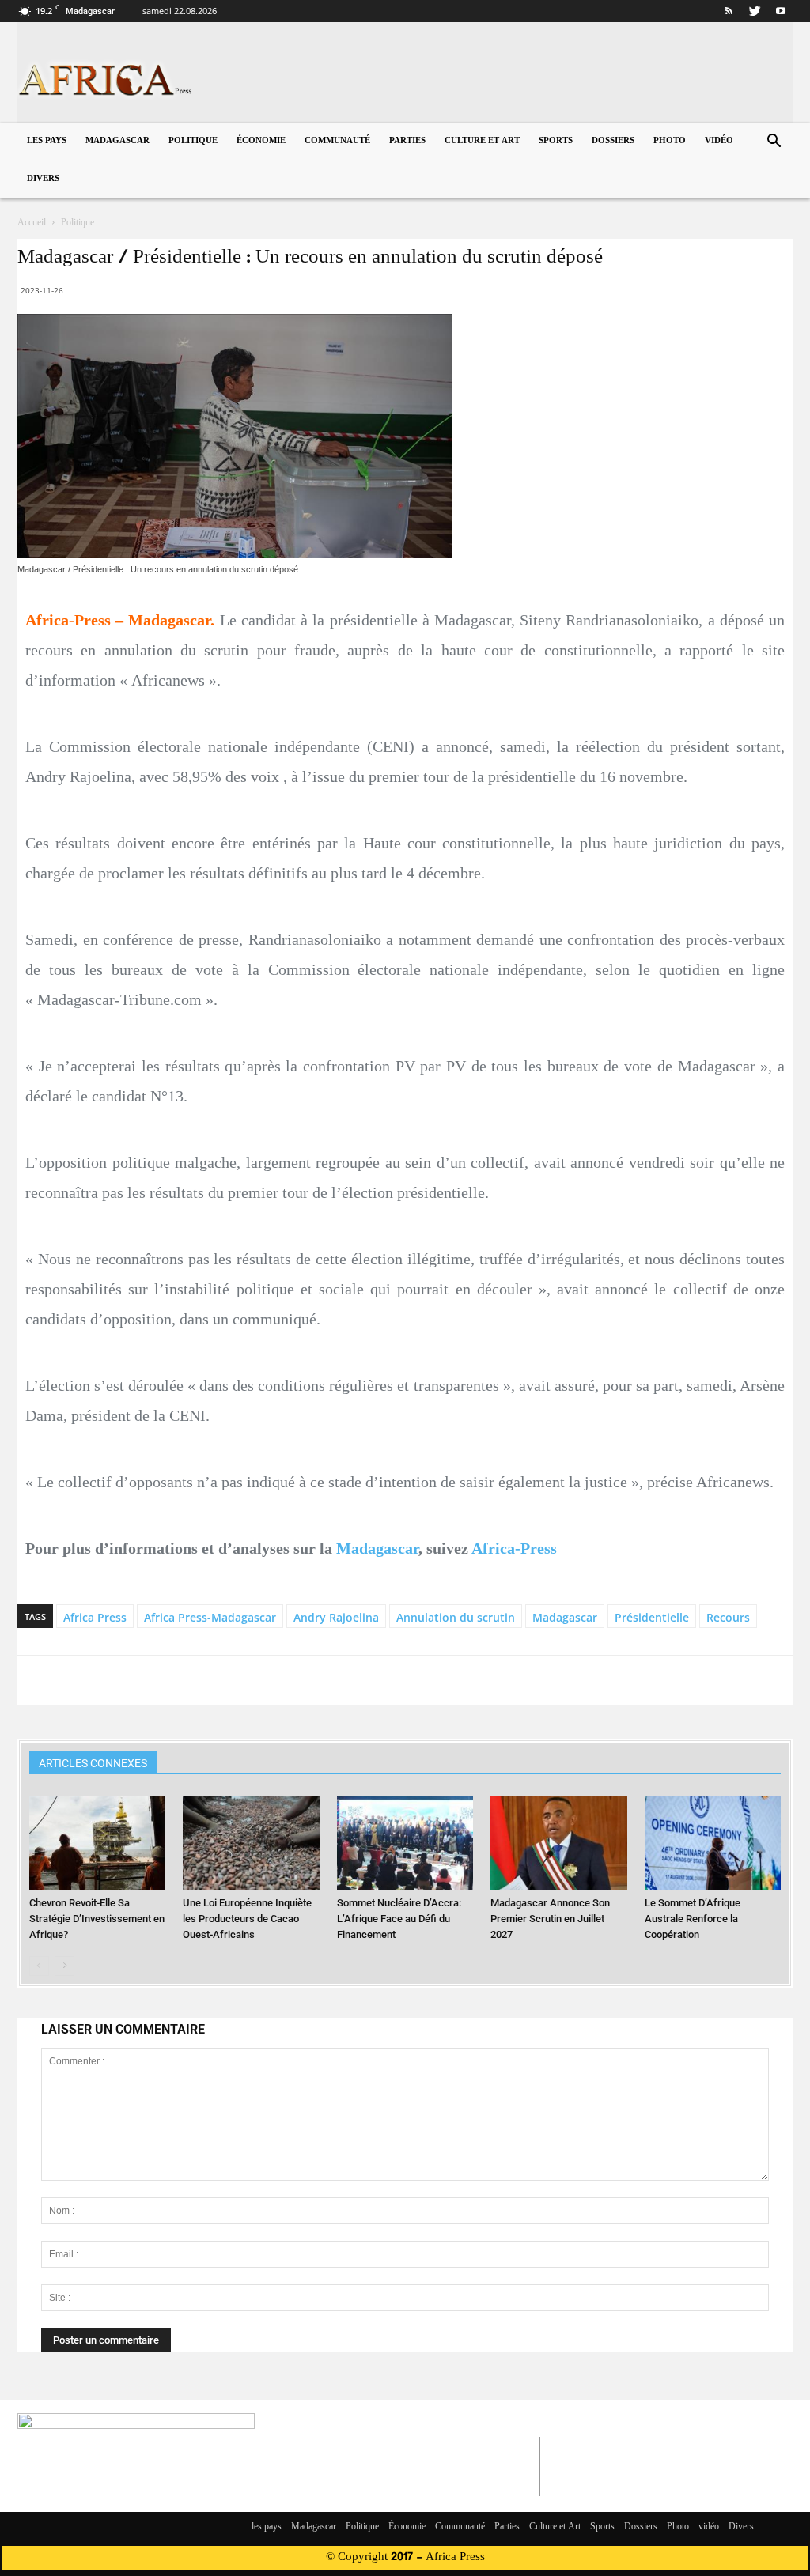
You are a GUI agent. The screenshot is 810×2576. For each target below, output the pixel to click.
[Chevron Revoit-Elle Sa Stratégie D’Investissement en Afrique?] (97, 1843)
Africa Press (95, 1617)
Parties (407, 141)
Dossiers (613, 141)
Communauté (337, 141)
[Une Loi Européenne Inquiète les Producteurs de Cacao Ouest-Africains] (251, 1843)
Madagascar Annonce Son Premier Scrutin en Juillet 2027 (550, 1919)
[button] (774, 143)
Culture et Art (482, 141)
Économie (261, 141)
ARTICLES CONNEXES (93, 1763)
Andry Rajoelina (336, 1617)
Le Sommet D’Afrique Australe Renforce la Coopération (693, 1919)
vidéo (719, 141)
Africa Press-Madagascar (210, 1617)
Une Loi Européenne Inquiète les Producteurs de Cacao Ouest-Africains (247, 1919)
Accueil (32, 223)
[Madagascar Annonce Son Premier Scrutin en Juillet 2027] (558, 1843)
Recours (728, 1617)
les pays (47, 141)
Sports (556, 141)
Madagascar (117, 141)
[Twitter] (755, 11)
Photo (670, 141)
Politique (193, 141)
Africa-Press (514, 1548)
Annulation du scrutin (456, 1617)
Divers (43, 179)
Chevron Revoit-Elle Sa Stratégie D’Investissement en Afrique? (97, 1919)
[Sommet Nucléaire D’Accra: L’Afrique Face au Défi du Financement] (405, 1843)
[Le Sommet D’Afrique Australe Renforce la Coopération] (713, 1843)
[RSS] (729, 11)
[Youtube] (781, 11)
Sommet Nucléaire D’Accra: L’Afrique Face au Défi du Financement (399, 1919)
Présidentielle (652, 1617)
